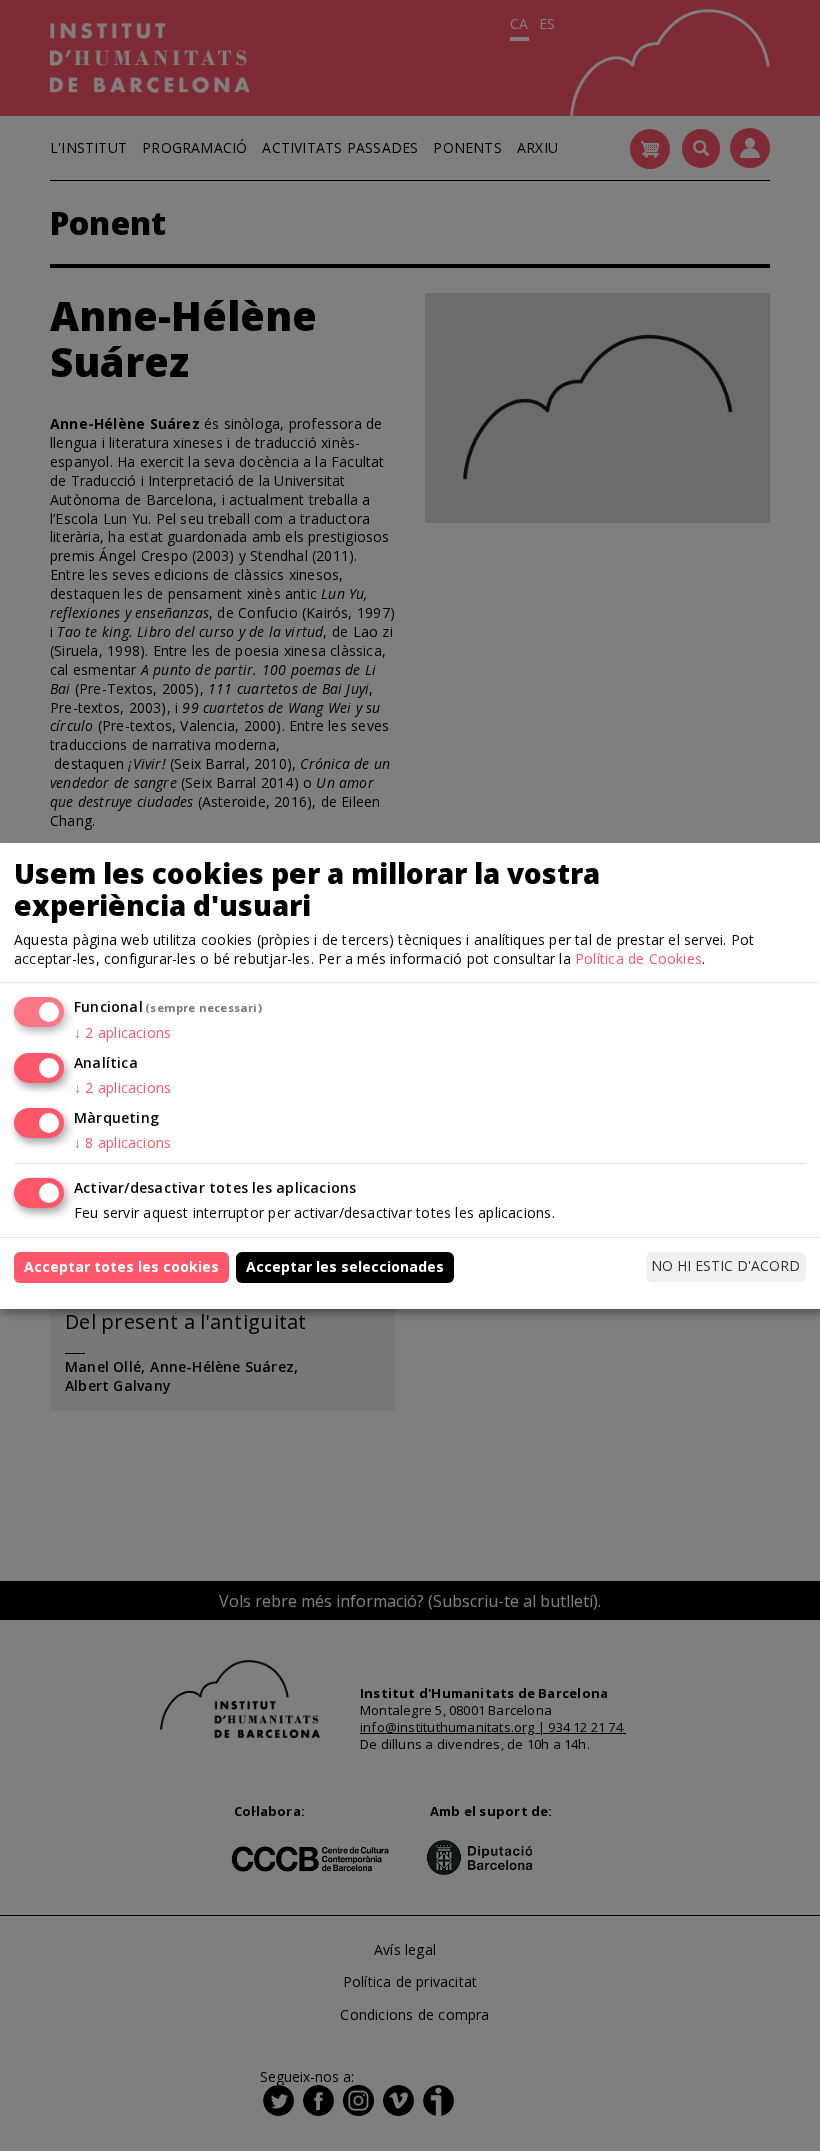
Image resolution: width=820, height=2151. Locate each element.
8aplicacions (122, 1142)
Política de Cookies (638, 958)
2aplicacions (122, 1032)
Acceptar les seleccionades (345, 1266)
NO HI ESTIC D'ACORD (725, 1265)
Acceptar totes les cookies (121, 1266)
